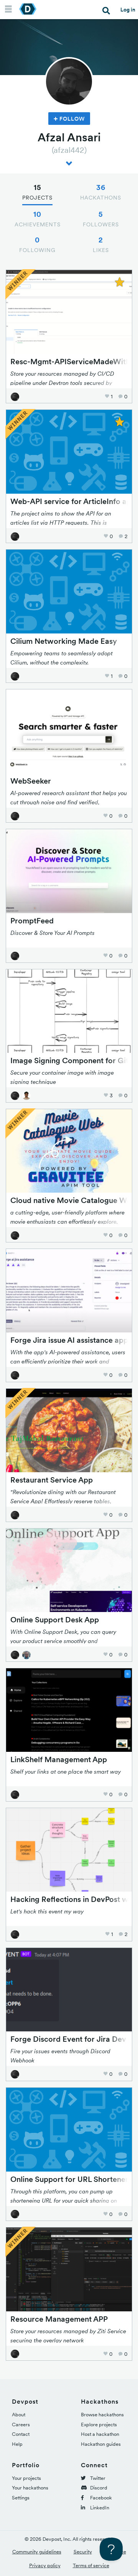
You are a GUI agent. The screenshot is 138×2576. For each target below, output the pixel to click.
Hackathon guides (101, 2444)
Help (17, 2444)
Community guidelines (37, 2552)
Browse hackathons (102, 2415)
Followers (101, 219)
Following (37, 244)
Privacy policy (45, 2565)
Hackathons (101, 192)
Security (83, 2552)
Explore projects (99, 2425)
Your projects (26, 2478)
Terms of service (91, 2565)
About (19, 2415)
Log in (128, 10)
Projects (37, 192)
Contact (21, 2434)
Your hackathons (30, 2488)
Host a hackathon (100, 2434)
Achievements (38, 219)
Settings (21, 2498)
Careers (21, 2425)
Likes (101, 244)
